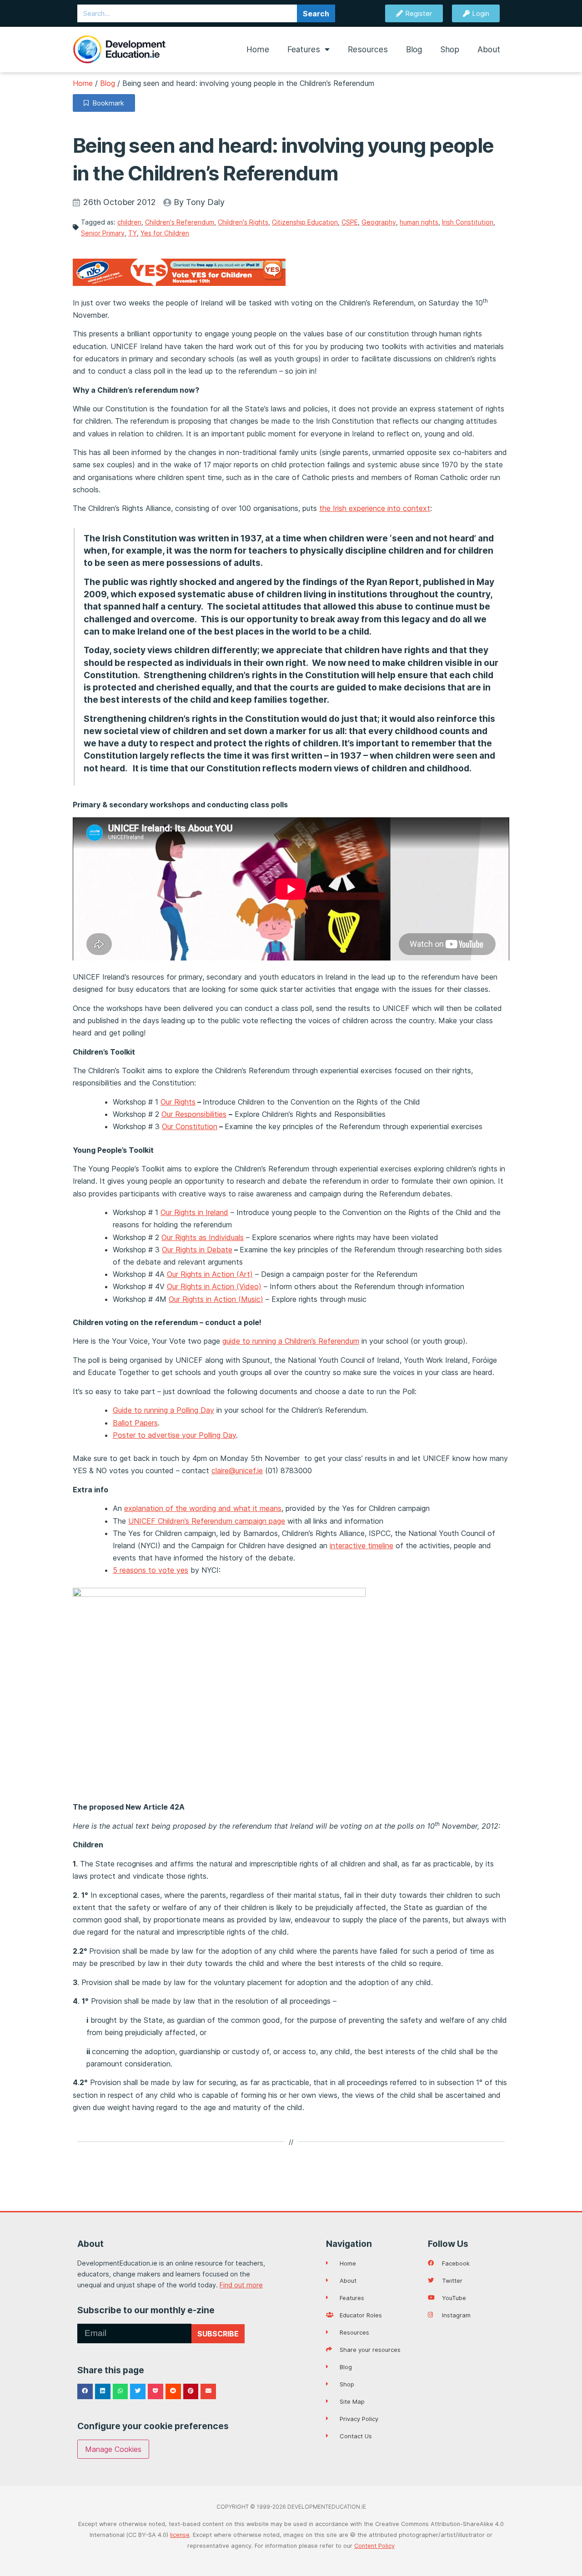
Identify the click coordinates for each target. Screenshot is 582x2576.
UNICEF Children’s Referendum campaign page (207, 1521)
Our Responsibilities (194, 1114)
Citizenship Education (305, 222)
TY (133, 233)
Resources (368, 49)
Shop (450, 49)
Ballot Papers (135, 1423)
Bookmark (106, 103)
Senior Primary (103, 233)
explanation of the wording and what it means (203, 1508)
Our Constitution (190, 1126)
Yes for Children (165, 233)
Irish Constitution (468, 222)
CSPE (350, 222)
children (129, 222)
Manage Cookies (113, 2449)
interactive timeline (361, 1546)
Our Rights (178, 1102)
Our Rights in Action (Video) (214, 1286)
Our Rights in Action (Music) (216, 1299)
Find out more (241, 2285)
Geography (379, 222)
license (180, 2535)
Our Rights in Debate (197, 1250)
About (489, 49)
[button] (85, 2391)
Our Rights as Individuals (203, 1237)
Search (316, 14)
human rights (419, 222)
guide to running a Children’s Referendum (291, 1341)
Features (304, 49)
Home (258, 49)
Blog (414, 49)
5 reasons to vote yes (151, 1570)
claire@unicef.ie (237, 1471)
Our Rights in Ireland (194, 1212)
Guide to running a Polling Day (163, 1410)
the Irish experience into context (375, 508)
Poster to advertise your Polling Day (174, 1435)
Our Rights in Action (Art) (210, 1274)
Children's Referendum (180, 222)
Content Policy (374, 2546)
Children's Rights (243, 222)
